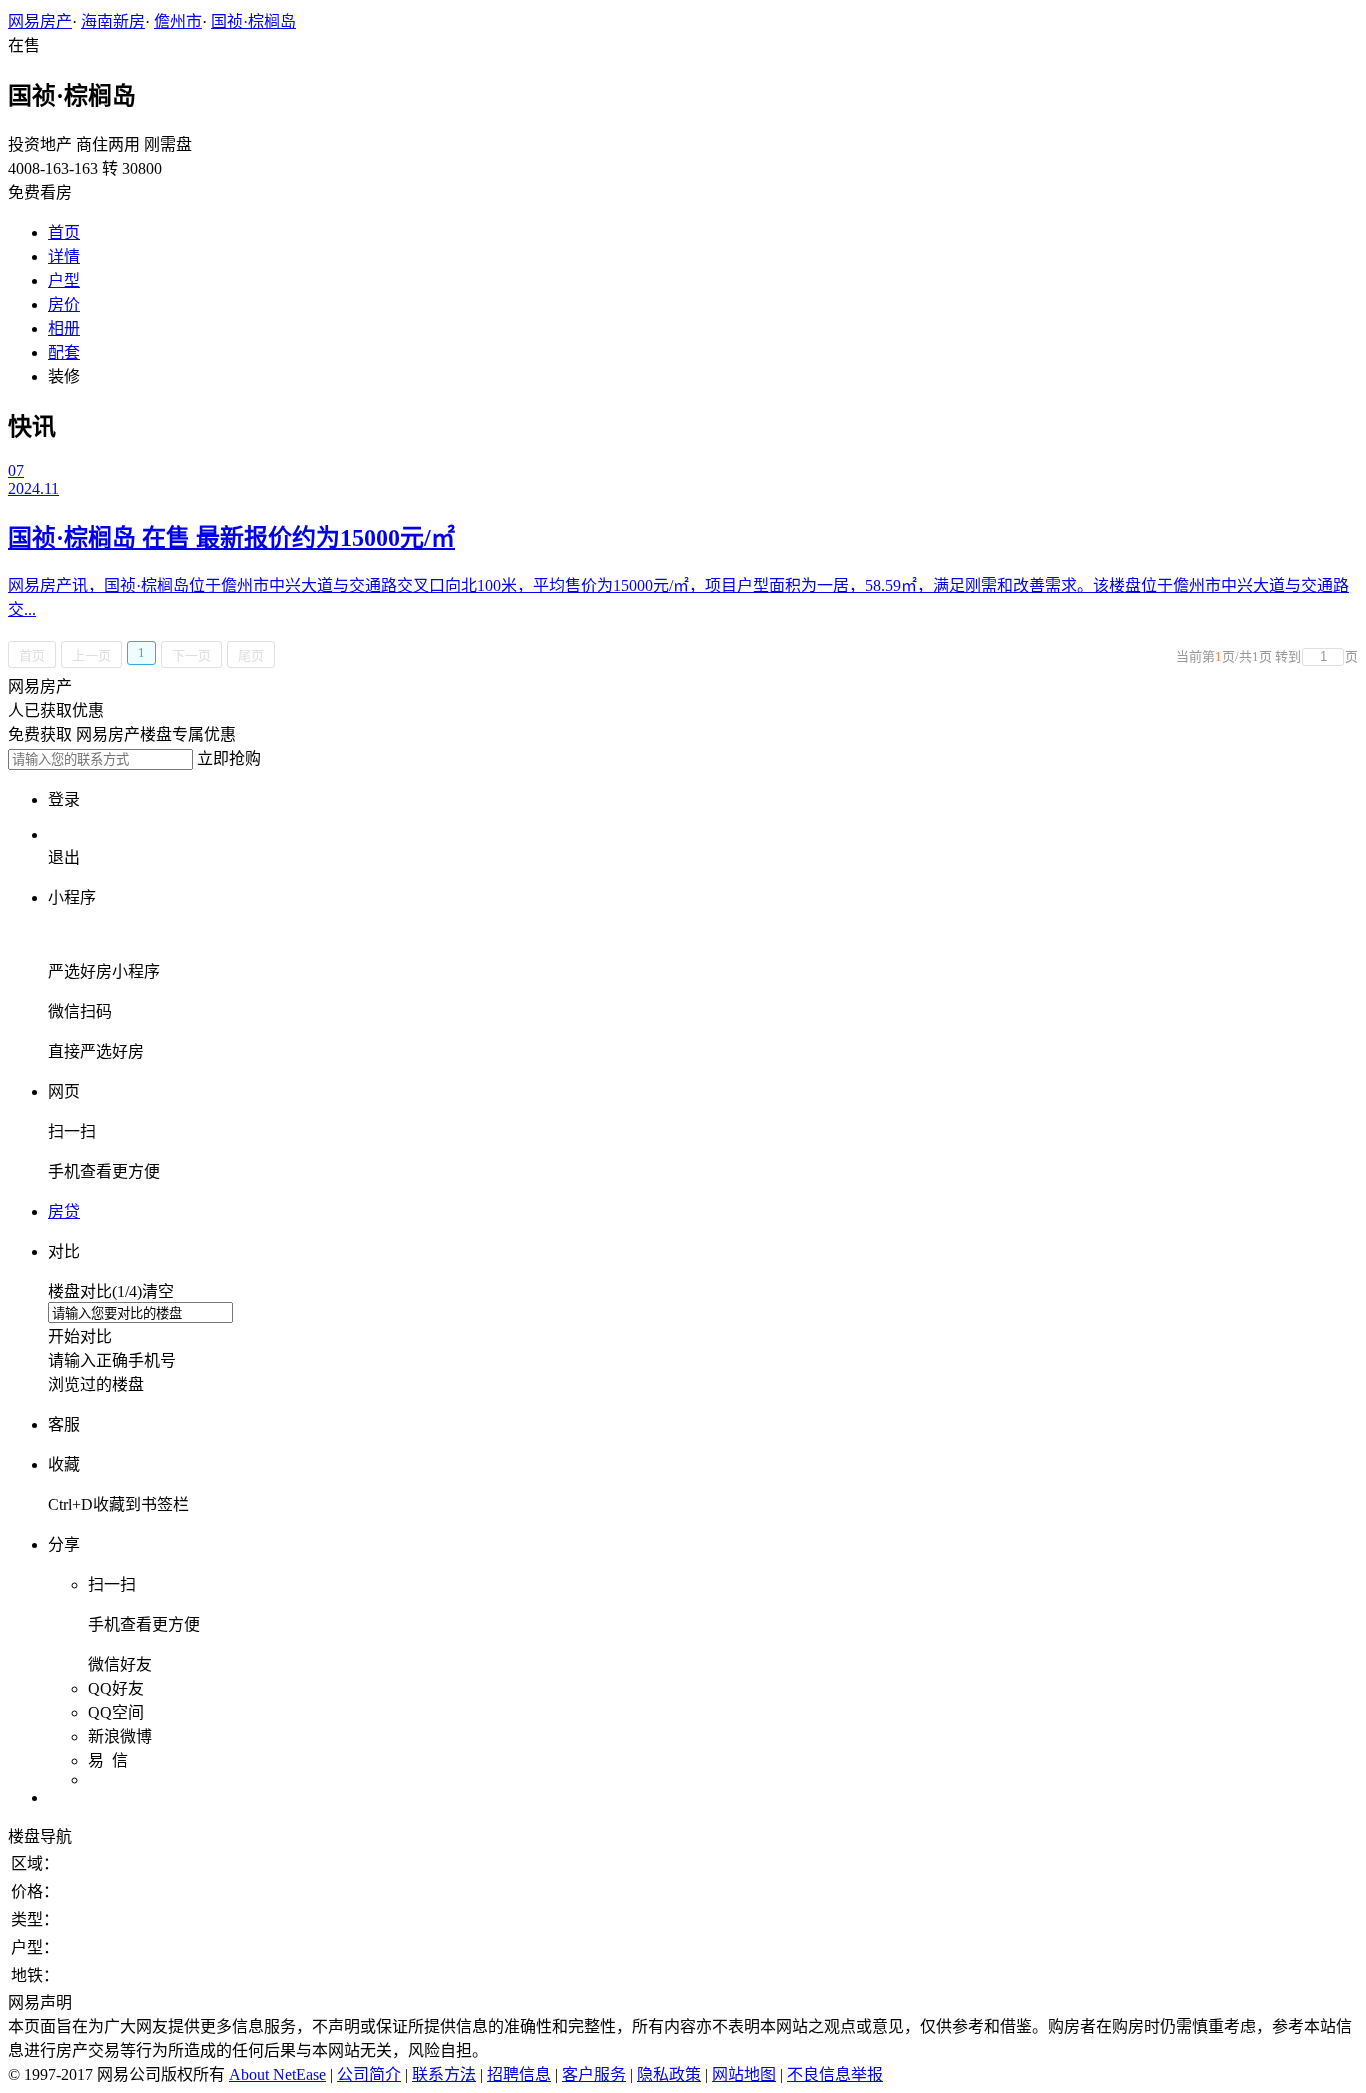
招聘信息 (519, 2074)
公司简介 (369, 2074)
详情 (64, 256)
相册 (64, 328)
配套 (64, 352)
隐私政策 (669, 2074)
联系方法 (444, 2074)
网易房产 (40, 21)
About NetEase (277, 2074)
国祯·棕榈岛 (253, 21)
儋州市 (178, 21)
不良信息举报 (835, 2074)
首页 (64, 232)
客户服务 (594, 2074)
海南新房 (113, 21)
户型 (64, 280)
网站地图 (744, 2074)
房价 (64, 304)
